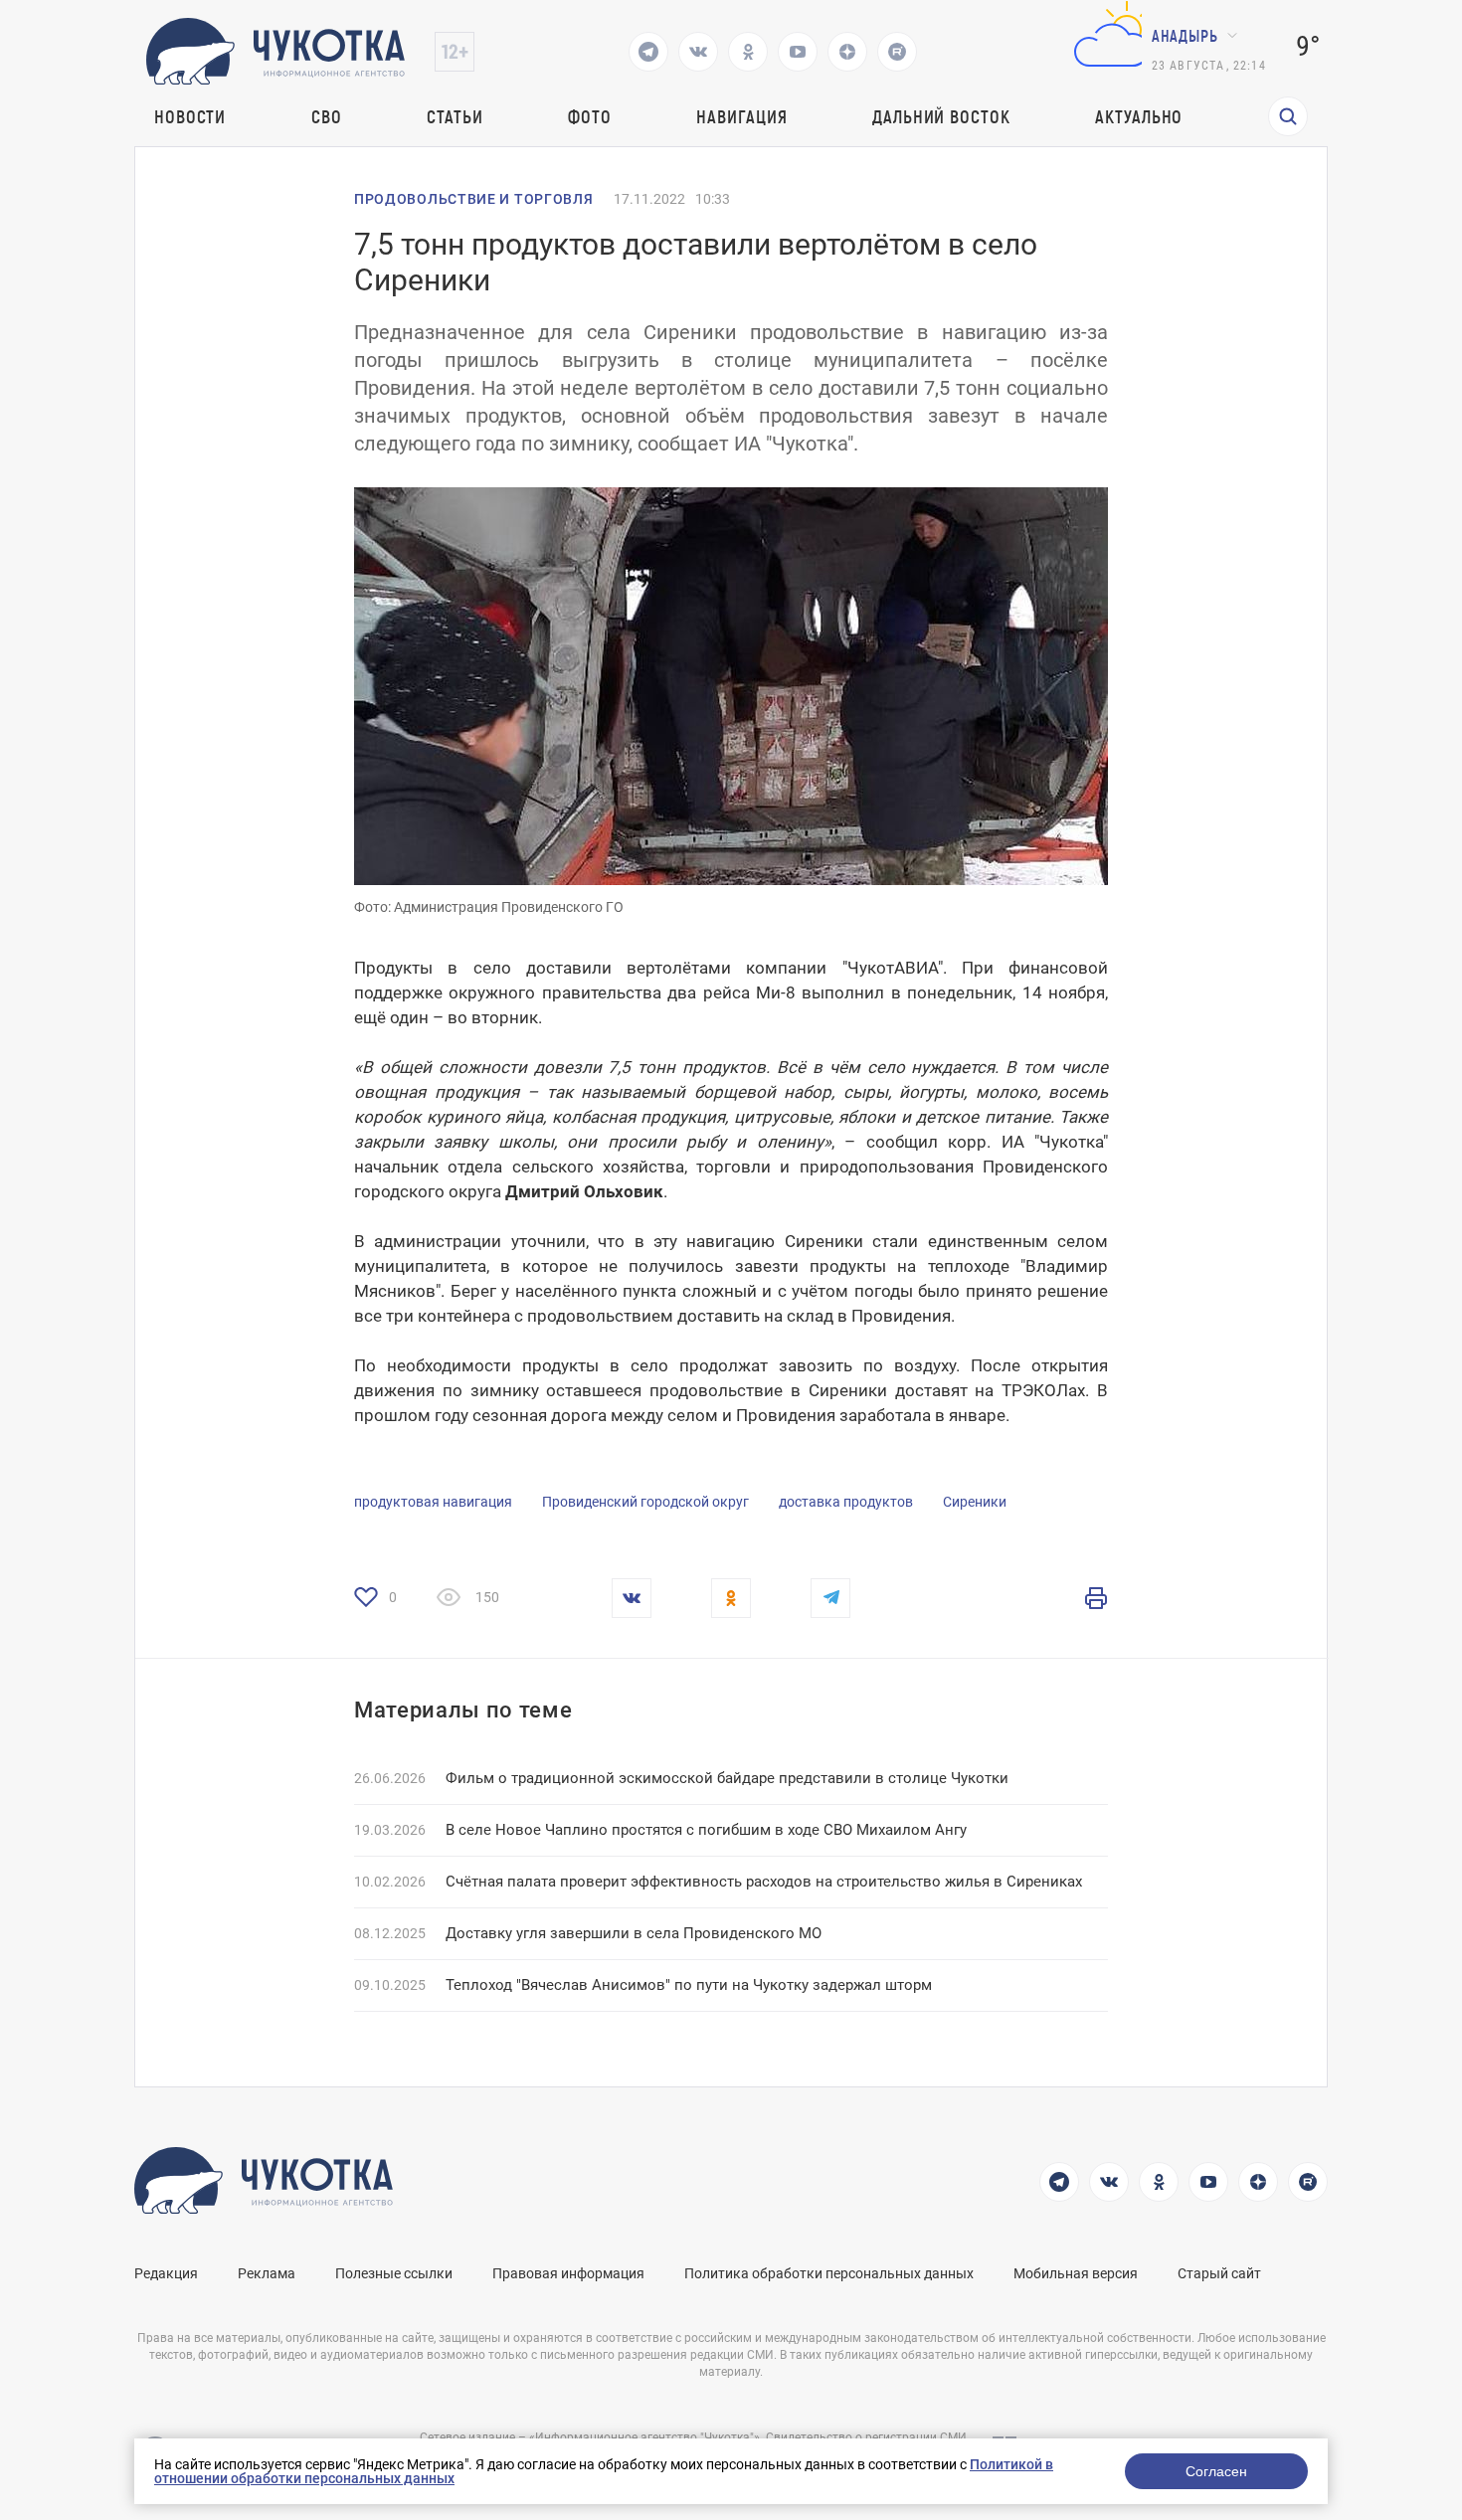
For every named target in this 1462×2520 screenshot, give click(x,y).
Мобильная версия (1076, 2273)
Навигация (741, 116)
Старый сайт (1219, 2273)
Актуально (1139, 116)
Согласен (1216, 2471)
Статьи (455, 116)
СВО (327, 116)
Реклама (267, 2273)
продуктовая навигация (433, 1502)
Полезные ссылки (394, 2273)
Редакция (166, 2273)
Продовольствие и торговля (474, 199)
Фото (590, 116)
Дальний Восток (941, 116)
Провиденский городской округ (645, 1502)
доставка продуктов (846, 1502)
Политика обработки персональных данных (829, 2273)
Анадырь (1185, 35)
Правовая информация (568, 2273)
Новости (190, 116)
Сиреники (975, 1502)
